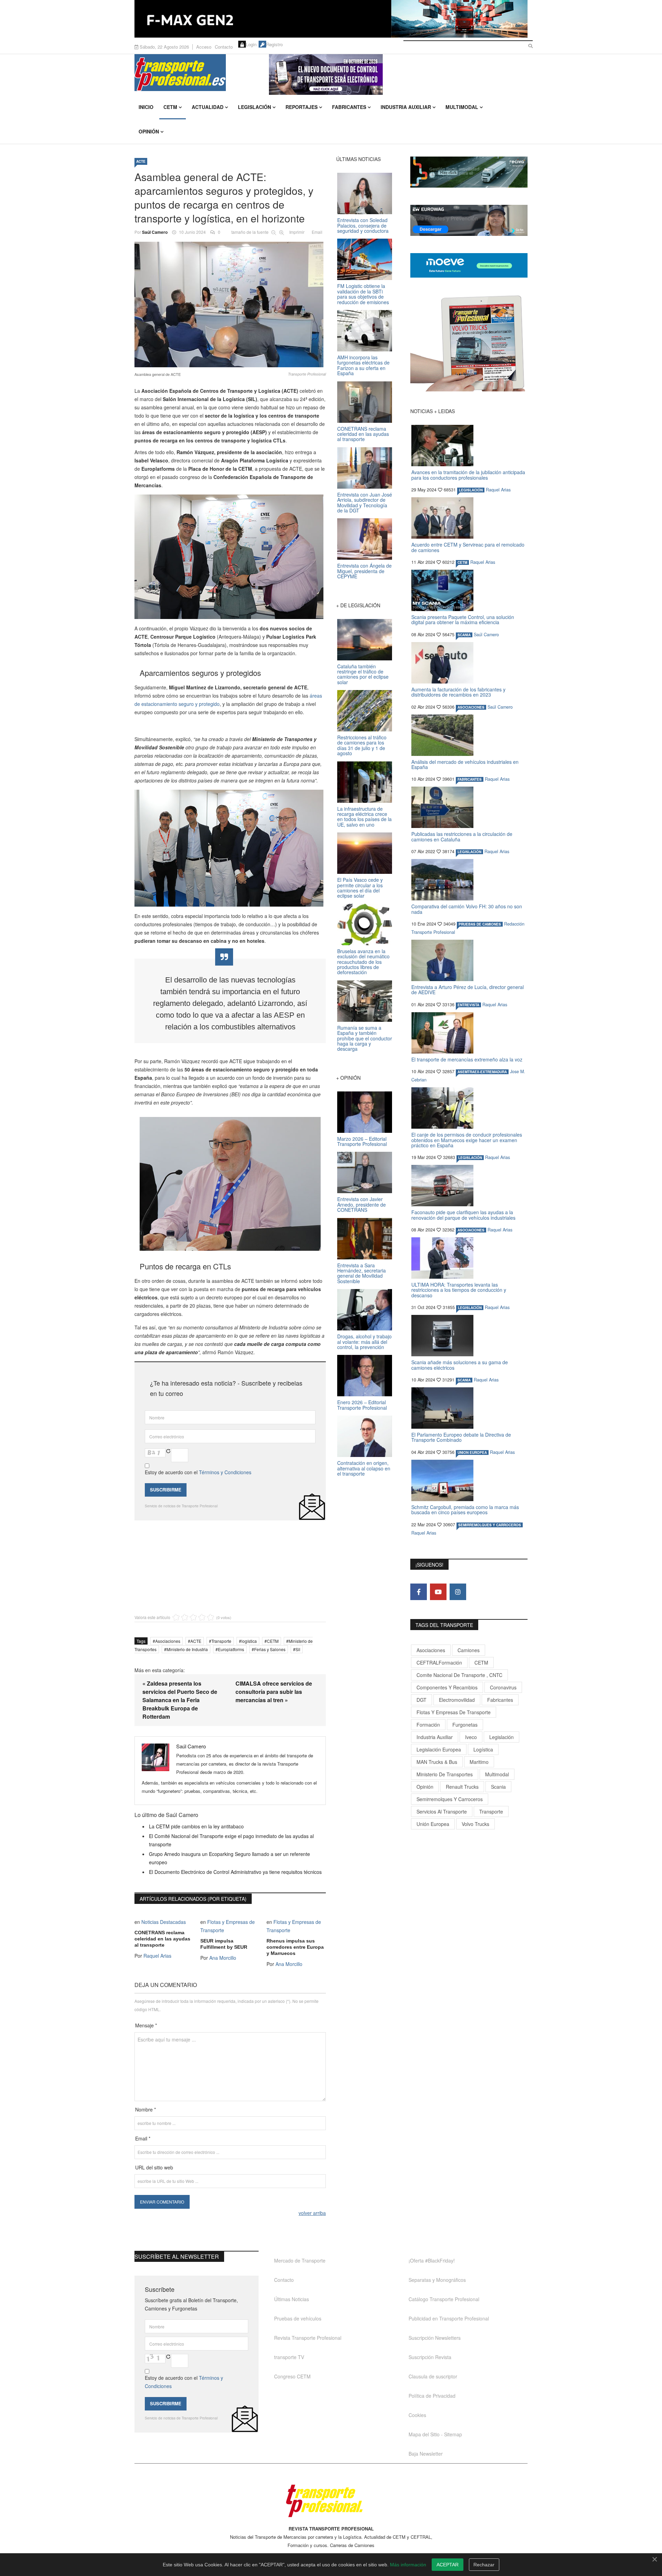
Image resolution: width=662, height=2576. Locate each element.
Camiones (469, 1650)
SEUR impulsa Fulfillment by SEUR (224, 1944)
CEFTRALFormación (439, 1663)
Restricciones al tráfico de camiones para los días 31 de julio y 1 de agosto (362, 745)
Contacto (224, 47)
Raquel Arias (157, 1956)
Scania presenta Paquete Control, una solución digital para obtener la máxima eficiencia (463, 620)
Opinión (149, 131)
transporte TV (289, 2357)
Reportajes (302, 107)
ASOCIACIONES (471, 707)
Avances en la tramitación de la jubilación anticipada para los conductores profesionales (468, 475)
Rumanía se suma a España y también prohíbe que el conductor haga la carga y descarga (365, 1038)
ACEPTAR (448, 2565)
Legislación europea (439, 1749)
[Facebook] (419, 1592)
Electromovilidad (457, 1700)
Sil (298, 1649)
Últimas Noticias (292, 2299)
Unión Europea (433, 1824)
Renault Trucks (462, 1787)
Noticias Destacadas (164, 1922)
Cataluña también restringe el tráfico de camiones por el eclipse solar (363, 674)
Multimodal (462, 107)
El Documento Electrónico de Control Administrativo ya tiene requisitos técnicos (235, 1872)
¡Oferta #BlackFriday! (432, 2260)
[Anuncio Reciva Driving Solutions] (469, 172)
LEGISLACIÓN (471, 490)
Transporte (221, 1641)
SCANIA (464, 635)
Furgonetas (465, 1725)
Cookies (417, 2415)
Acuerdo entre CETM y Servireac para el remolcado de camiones (468, 547)
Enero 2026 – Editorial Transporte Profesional (362, 1405)
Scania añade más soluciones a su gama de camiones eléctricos (460, 1365)
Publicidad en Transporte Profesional (449, 2318)
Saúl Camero (155, 232)
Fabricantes (349, 107)
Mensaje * (146, 2025)
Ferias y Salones (270, 1649)
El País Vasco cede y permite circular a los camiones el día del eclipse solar (360, 888)
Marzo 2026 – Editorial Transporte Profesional (362, 1141)
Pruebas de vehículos (298, 2318)
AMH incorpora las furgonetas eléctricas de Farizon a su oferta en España (363, 365)
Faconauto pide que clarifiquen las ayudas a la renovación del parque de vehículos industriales (463, 1215)
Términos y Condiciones (225, 1472)
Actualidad (208, 107)
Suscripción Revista (430, 2357)
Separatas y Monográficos (437, 2280)
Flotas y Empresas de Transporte (454, 1712)
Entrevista (468, 1005)
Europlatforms (231, 1649)
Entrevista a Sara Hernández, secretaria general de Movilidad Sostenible (362, 1273)
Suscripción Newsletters (435, 2338)
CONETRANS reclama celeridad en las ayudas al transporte (162, 1939)
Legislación (254, 107)
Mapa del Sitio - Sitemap (435, 2434)
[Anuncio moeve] (469, 265)
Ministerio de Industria (187, 1649)
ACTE (141, 161)
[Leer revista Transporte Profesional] (469, 343)
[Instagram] (458, 1592)
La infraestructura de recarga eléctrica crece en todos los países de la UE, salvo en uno (364, 817)
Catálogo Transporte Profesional (444, 2299)
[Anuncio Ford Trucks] (331, 19)
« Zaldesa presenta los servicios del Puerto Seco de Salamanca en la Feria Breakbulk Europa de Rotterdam (180, 1700)
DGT (422, 1700)
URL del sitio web (154, 2167)
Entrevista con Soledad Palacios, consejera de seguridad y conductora (363, 225)
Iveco (471, 1737)
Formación (428, 1725)
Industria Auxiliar (406, 107)
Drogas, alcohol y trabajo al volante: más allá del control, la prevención (364, 1342)
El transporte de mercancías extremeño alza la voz (467, 1059)
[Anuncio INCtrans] (398, 74)
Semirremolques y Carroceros (490, 1525)
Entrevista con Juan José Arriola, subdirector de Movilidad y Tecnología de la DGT (365, 502)
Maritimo (479, 1762)
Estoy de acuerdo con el (198, 1472)
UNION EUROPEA (472, 1452)
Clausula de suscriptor (433, 2376)
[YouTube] (438, 1592)
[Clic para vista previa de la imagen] (230, 304)
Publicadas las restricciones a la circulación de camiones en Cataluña (462, 836)
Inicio (146, 107)
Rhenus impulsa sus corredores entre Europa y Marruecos (295, 1947)
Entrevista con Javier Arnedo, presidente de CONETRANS (362, 1204)
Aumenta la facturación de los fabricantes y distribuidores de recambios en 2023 (458, 692)
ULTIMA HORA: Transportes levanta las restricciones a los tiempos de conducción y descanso (459, 1290)
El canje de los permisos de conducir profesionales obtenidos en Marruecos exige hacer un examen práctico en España (467, 1140)
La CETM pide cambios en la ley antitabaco (196, 1826)
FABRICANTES (470, 779)
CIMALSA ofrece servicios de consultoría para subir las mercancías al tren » (274, 1692)
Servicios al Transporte (442, 1811)
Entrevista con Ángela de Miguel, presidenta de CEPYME (364, 571)
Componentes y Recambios (447, 1687)
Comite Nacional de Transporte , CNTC (459, 1675)
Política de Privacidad (432, 2396)
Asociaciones (168, 1641)
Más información (408, 2565)
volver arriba (312, 2213)
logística (249, 1641)
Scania (498, 1787)
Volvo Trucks (475, 1824)
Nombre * (146, 2109)
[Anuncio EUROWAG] (469, 220)
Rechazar (484, 2565)
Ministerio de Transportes (445, 1774)
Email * (143, 2138)
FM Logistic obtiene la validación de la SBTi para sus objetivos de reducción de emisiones (363, 294)
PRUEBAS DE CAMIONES (480, 924)
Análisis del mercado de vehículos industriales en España (465, 764)
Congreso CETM (292, 2376)
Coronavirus (503, 1687)
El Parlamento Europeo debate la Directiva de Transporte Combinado (461, 1437)
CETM (170, 107)
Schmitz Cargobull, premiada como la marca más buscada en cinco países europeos (465, 1510)
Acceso (204, 47)
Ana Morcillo (223, 1958)
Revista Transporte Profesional (308, 2338)
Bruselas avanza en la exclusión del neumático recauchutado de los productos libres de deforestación (363, 962)
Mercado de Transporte (300, 2260)
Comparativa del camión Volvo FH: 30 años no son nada (467, 909)
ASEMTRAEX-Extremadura (482, 1072)
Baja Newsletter (426, 2454)
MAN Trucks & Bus (437, 1762)
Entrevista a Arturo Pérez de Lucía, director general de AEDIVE (468, 990)
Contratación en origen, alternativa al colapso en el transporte (364, 1468)
